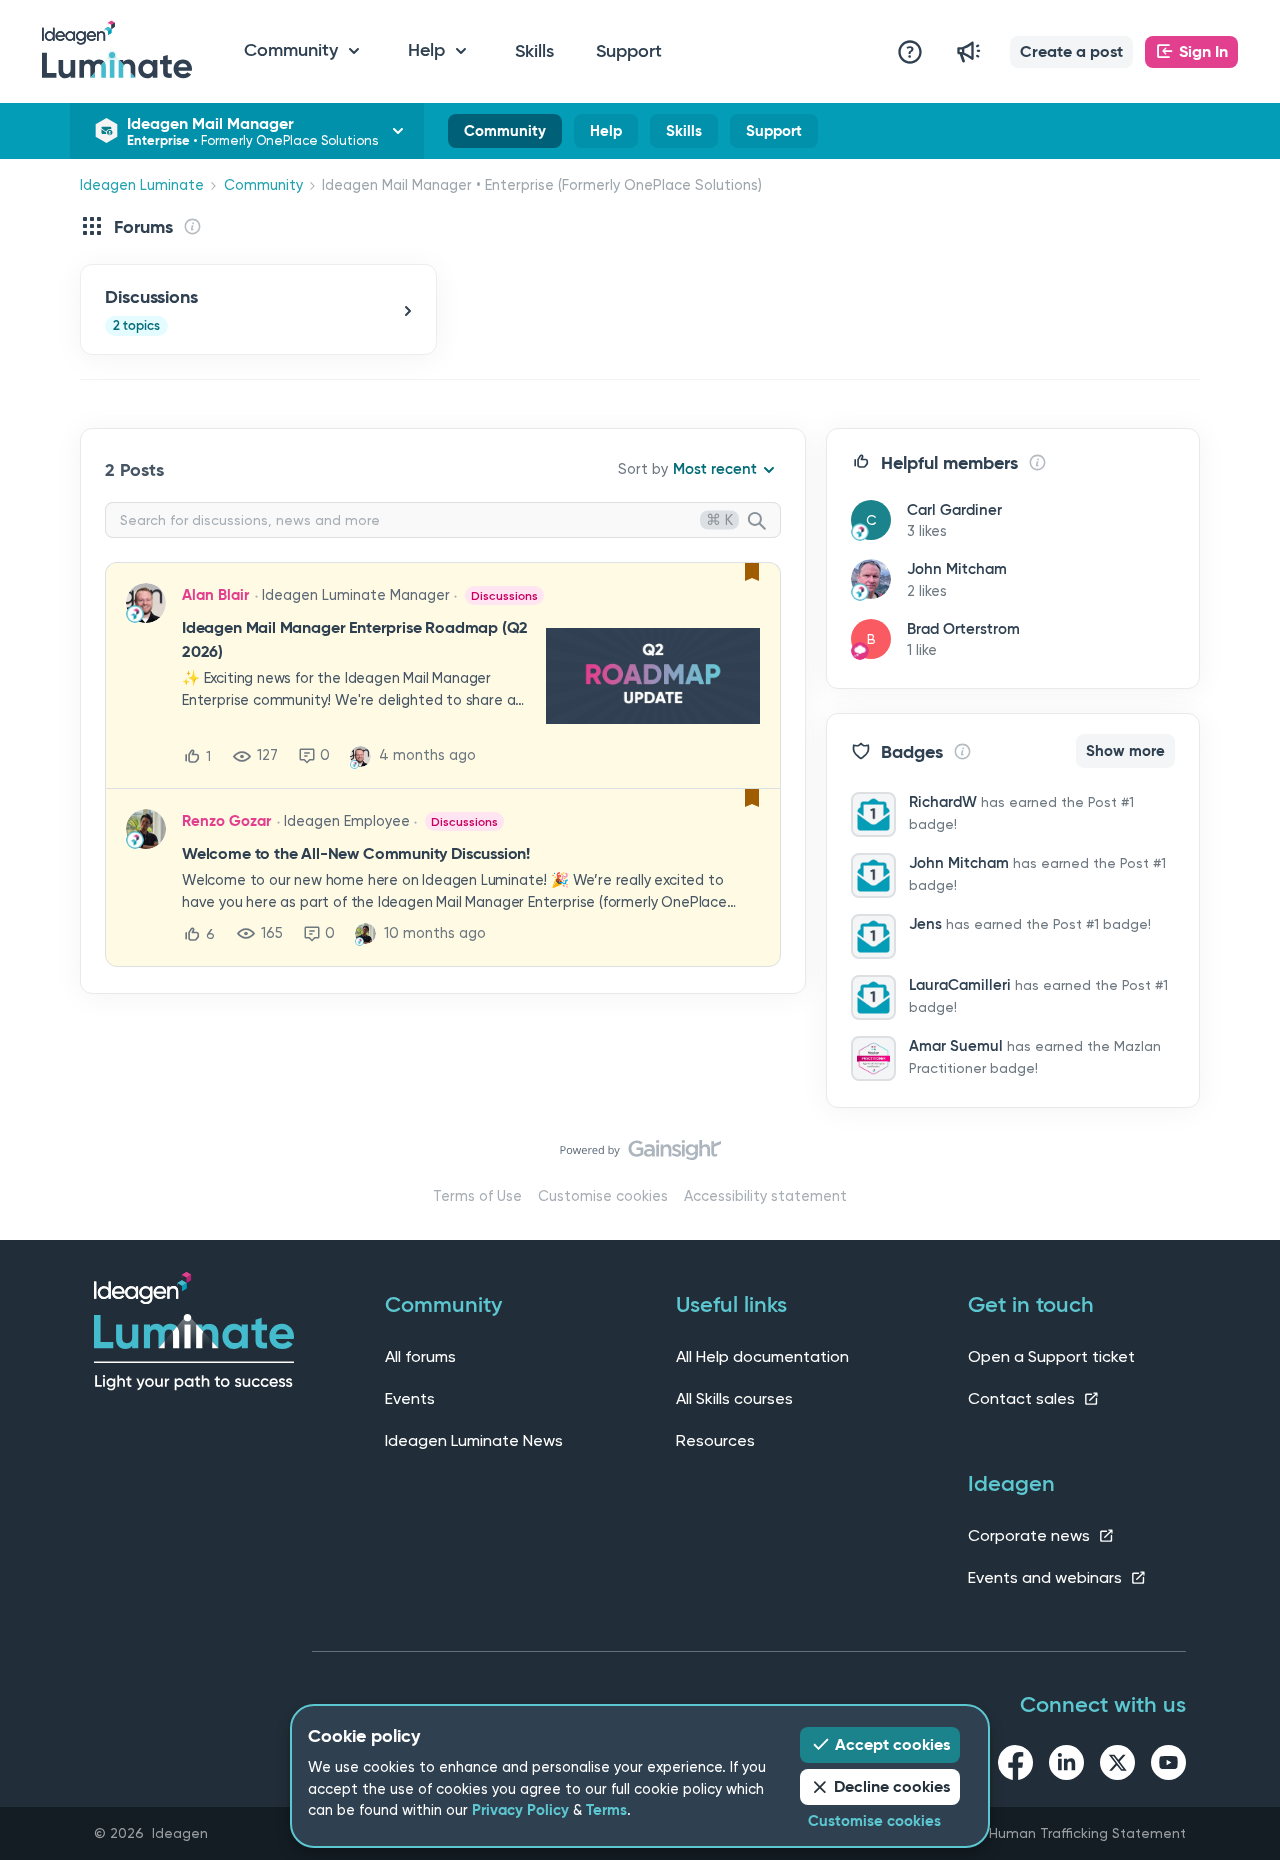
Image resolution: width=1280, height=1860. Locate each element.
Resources (715, 1440)
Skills (534, 51)
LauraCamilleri (960, 985)
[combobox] (443, 520)
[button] (1071, 52)
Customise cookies (603, 1196)
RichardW (943, 802)
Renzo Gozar (226, 821)
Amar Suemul (956, 1046)
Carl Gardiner (954, 510)
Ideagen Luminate (142, 185)
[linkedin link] (1066, 1766)
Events (410, 1398)
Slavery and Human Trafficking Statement (1047, 1833)
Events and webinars (1047, 1577)
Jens (925, 924)
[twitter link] (1117, 1766)
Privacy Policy (520, 1810)
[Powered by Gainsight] (640, 1155)
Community (505, 135)
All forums (420, 1356)
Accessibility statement (765, 1196)
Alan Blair (215, 595)
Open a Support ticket (1051, 1356)
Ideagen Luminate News (474, 1440)
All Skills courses (734, 1398)
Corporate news (1031, 1535)
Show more (1125, 751)
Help (606, 135)
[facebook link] (1015, 1766)
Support (629, 51)
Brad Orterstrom (963, 629)
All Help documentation (762, 1356)
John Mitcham (957, 569)
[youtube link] (1168, 1766)
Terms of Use (477, 1196)
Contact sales (1023, 1398)
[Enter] (765, 522)
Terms (606, 1810)
